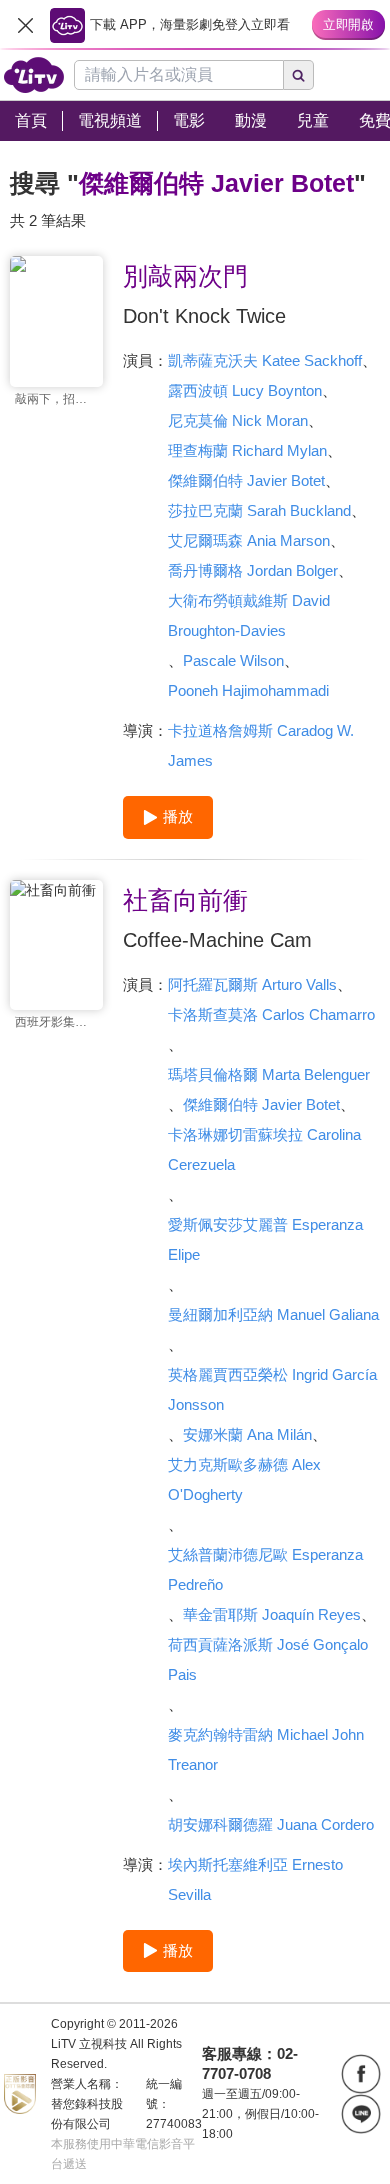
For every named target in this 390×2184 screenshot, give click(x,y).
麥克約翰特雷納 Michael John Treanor (266, 1749)
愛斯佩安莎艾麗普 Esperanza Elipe (265, 1239)
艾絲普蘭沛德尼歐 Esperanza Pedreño (265, 1569)
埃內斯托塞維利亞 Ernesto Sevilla (255, 1879)
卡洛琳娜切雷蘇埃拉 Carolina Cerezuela (264, 1149)
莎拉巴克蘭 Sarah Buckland (259, 510)
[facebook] (361, 2074)
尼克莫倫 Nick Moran (238, 420)
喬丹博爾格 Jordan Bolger (253, 570)
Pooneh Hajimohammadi (248, 690)
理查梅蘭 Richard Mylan (247, 450)
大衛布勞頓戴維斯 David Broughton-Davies (249, 615)
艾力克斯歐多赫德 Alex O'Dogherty (244, 1479)
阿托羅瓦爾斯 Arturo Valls (252, 984)
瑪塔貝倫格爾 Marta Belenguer (269, 1074)
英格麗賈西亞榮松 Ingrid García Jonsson (272, 1389)
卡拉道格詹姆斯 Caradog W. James (261, 745)
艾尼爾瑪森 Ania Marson (249, 540)
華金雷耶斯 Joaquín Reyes (272, 1614)
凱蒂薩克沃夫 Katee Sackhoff (265, 360)
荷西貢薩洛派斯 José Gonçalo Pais (268, 1659)
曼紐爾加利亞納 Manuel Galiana (273, 1314)
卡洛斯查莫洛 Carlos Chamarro (271, 1014)
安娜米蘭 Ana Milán (247, 1434)
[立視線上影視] (34, 75)
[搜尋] (299, 75)
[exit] (25, 25)
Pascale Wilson (233, 660)
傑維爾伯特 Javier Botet (246, 480)
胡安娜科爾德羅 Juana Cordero (271, 1824)
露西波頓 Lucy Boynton (245, 390)
